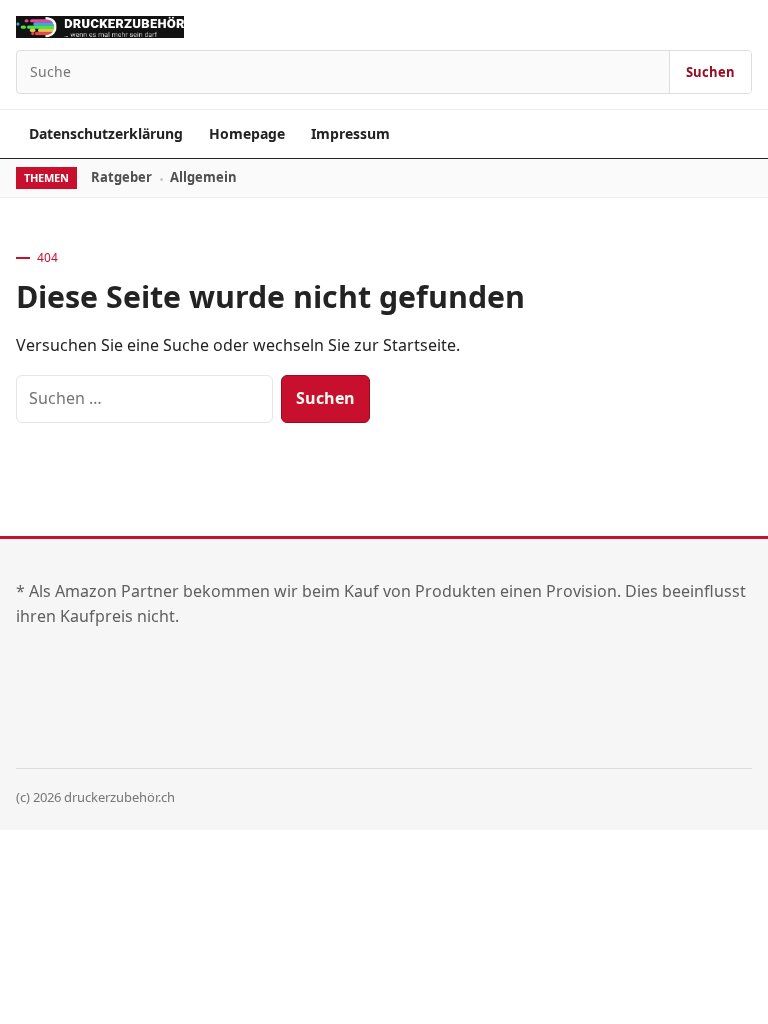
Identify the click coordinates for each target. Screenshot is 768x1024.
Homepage (247, 133)
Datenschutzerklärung (106, 133)
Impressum (350, 133)
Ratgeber (121, 177)
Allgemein (203, 177)
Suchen (710, 72)
